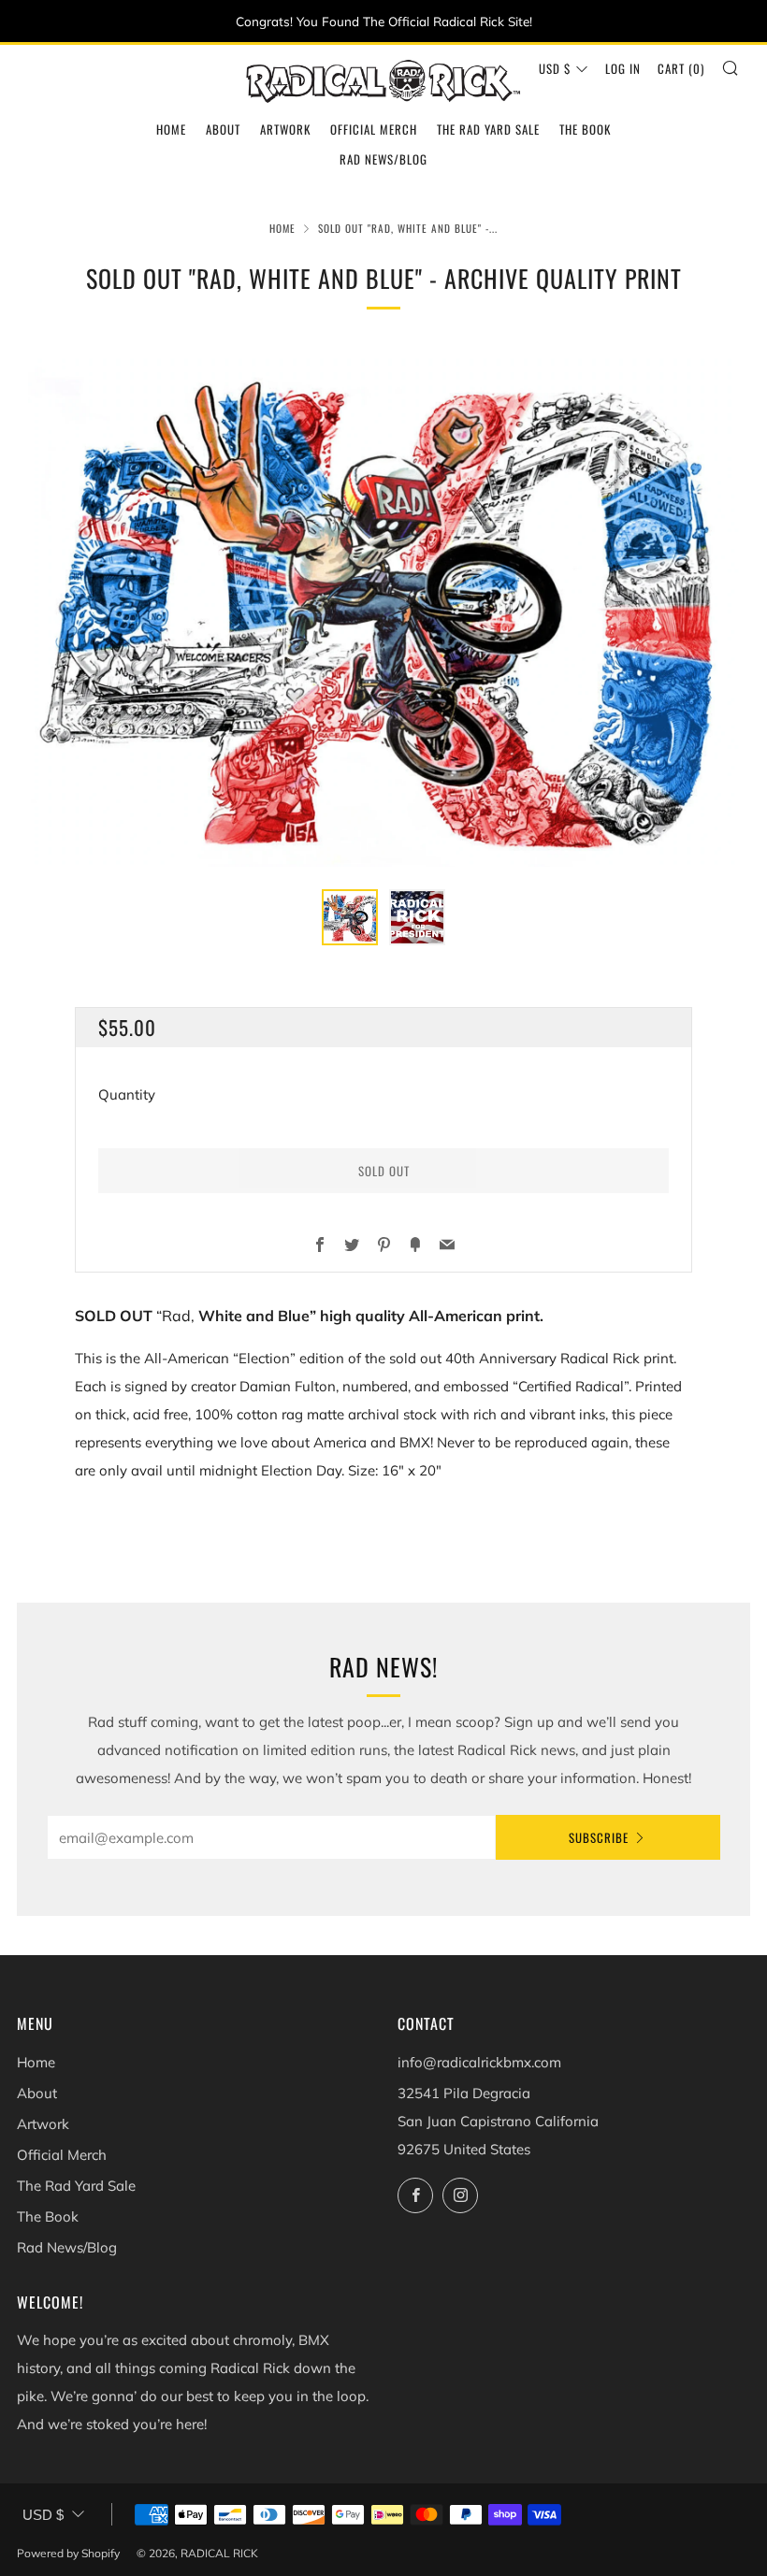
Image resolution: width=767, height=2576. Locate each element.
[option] (383, 608)
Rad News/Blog (383, 159)
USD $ (555, 68)
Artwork (285, 129)
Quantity (127, 1094)
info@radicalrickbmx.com (479, 2062)
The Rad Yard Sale (488, 129)
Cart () (681, 68)
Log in (623, 68)
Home (171, 129)
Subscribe (599, 1837)
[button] (350, 917)
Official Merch (374, 129)
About (223, 129)
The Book (585, 129)
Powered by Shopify (68, 2553)
